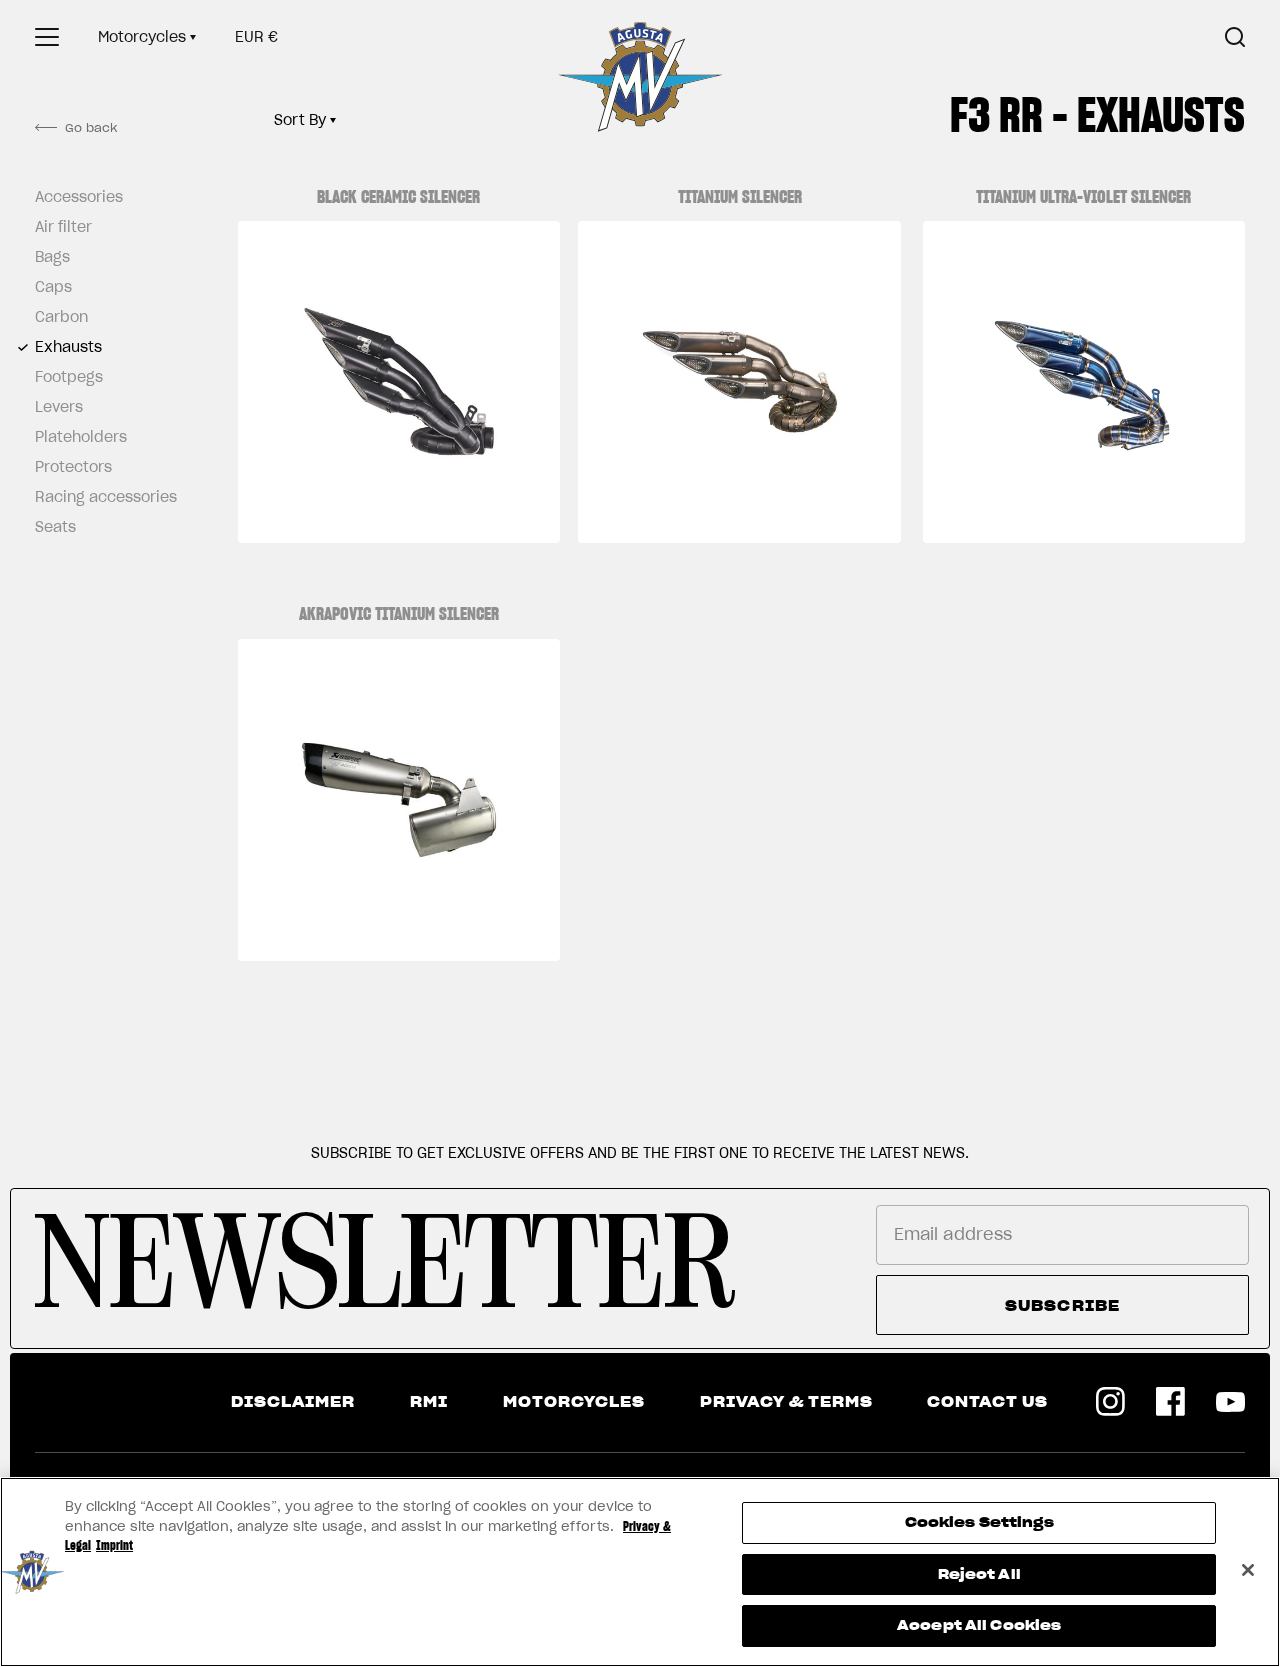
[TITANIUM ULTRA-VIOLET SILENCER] (1084, 382)
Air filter (63, 227)
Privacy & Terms (786, 1402)
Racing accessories (100, 497)
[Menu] (47, 37)
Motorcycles (142, 37)
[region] (640, 1572)
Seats (55, 527)
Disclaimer (293, 1402)
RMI (429, 1402)
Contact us (987, 1402)
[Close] (1248, 1570)
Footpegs (69, 377)
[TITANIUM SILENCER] (739, 382)
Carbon (61, 317)
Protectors (73, 467)
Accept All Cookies (979, 1625)
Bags (52, 257)
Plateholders (81, 437)
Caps (53, 287)
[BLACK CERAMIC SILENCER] (399, 382)
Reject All (979, 1574)
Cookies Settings (979, 1522)
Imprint (114, 1545)
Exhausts (68, 347)
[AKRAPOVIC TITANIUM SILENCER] (399, 800)
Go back (91, 127)
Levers (59, 407)
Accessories (79, 197)
